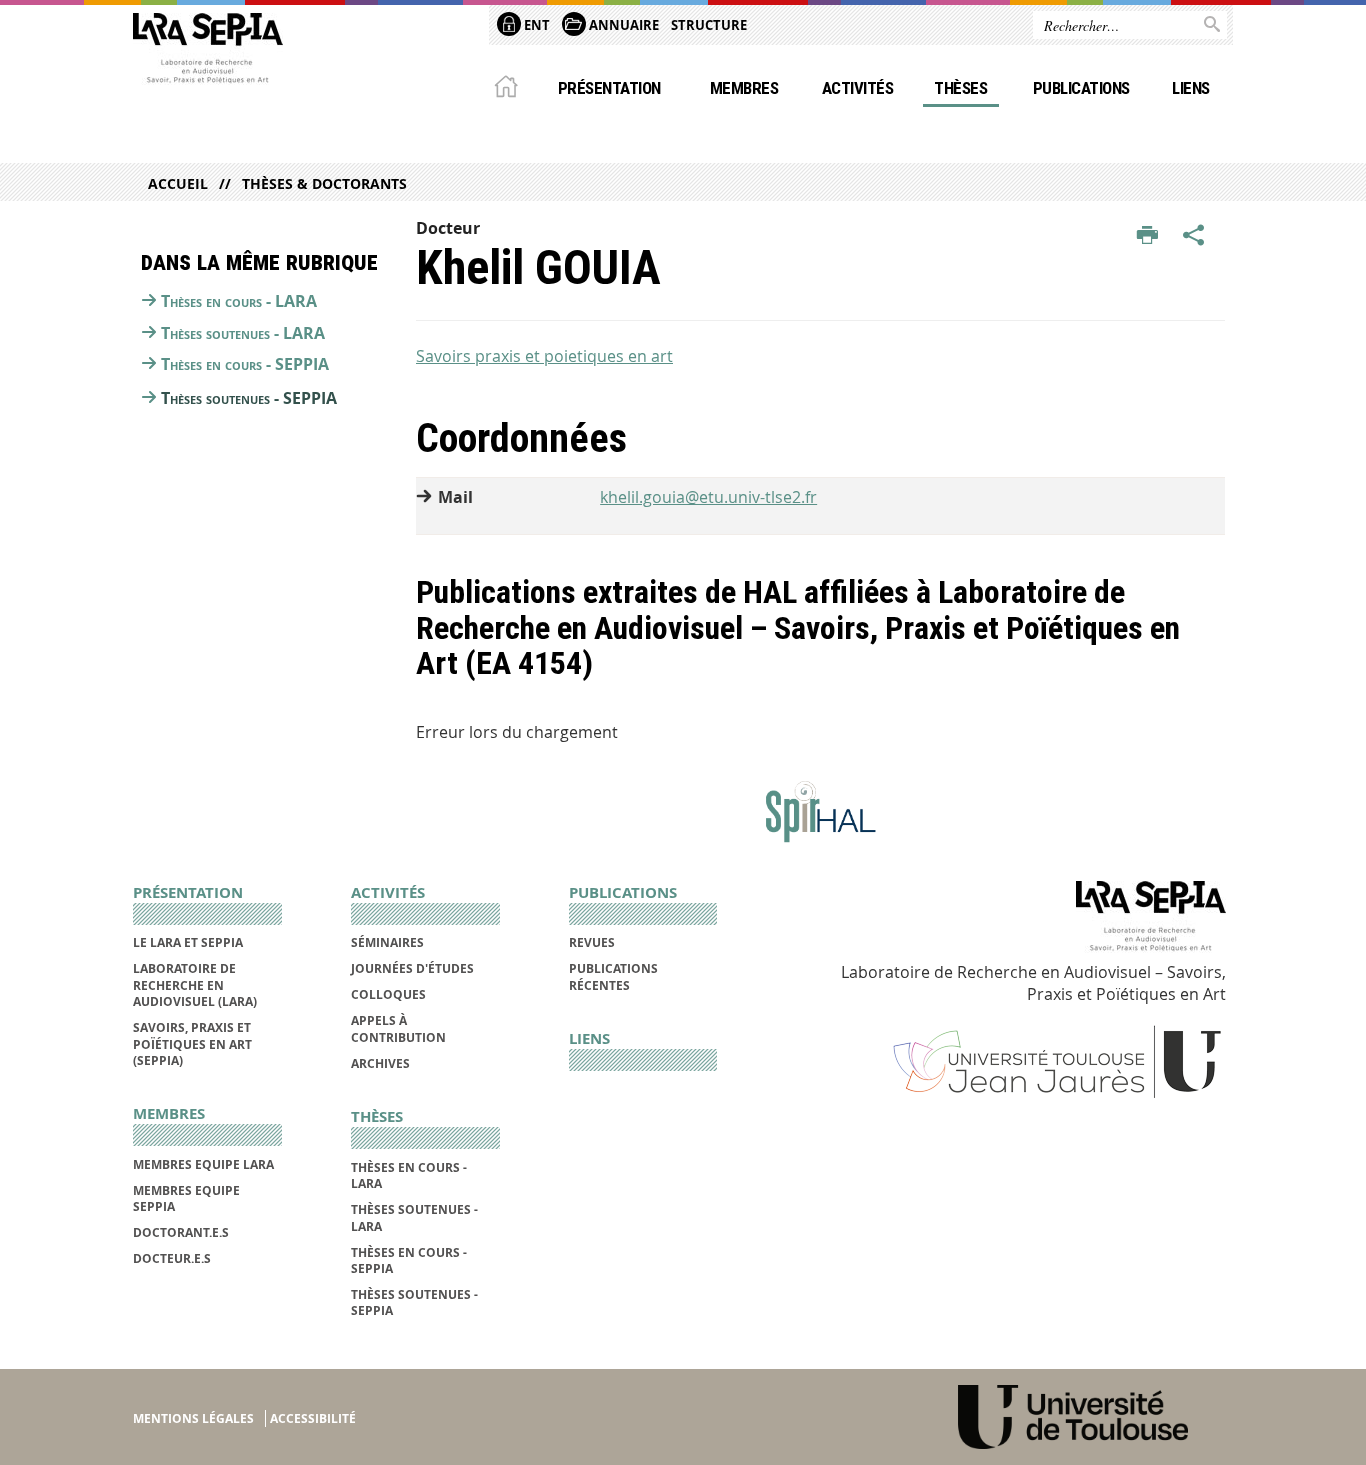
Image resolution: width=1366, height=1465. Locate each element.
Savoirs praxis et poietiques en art (544, 356)
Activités (857, 88)
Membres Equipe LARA (203, 1164)
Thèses (960, 88)
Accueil (178, 183)
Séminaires (387, 942)
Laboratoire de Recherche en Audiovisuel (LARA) (195, 985)
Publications (1081, 88)
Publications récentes (613, 976)
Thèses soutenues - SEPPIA (249, 398)
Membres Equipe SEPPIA (186, 1198)
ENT (535, 25)
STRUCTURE (709, 25)
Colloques (388, 994)
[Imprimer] (1147, 236)
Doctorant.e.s (181, 1232)
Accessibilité (313, 1418)
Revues (592, 942)
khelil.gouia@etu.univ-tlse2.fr (708, 497)
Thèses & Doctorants (324, 183)
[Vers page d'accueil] (208, 53)
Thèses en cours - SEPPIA (245, 364)
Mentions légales (193, 1418)
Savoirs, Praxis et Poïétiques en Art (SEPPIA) (192, 1044)
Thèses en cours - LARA (239, 301)
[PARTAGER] (1194, 236)
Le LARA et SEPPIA (188, 942)
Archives (380, 1063)
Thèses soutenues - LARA (243, 333)
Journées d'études (412, 968)
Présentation (609, 88)
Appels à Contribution (398, 1028)
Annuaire (622, 25)
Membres (744, 88)
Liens (1190, 88)
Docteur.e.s (172, 1258)
